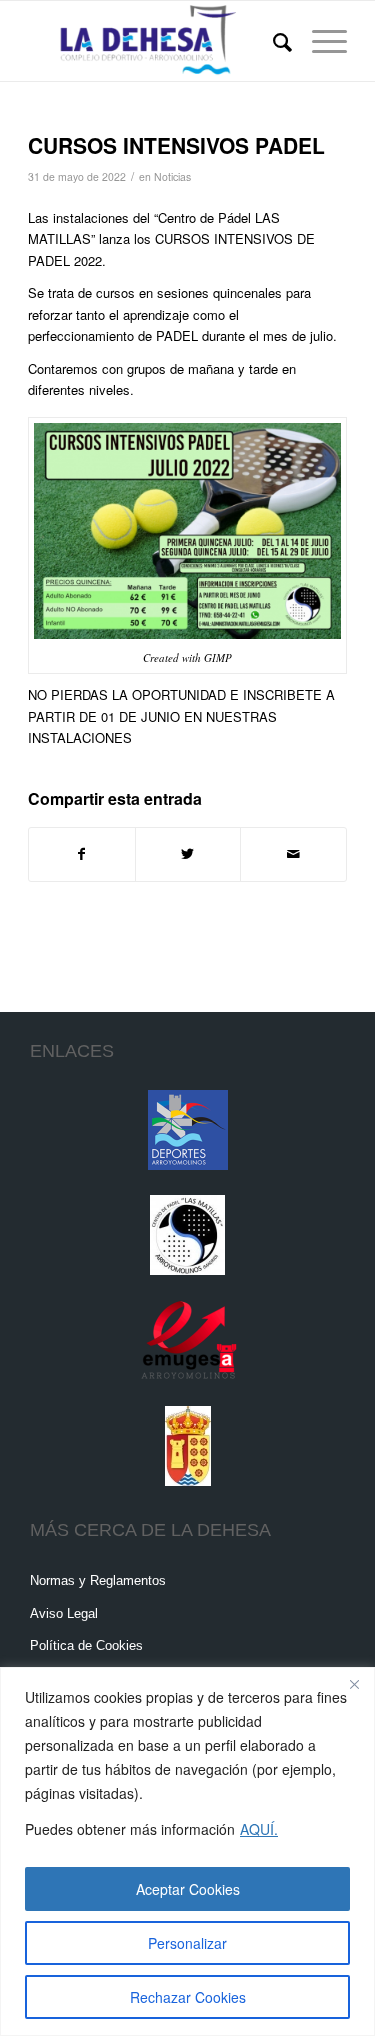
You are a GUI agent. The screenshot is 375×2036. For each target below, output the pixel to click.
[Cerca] (354, 1684)
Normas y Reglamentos (98, 1580)
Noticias (172, 176)
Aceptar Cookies (188, 1889)
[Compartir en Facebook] (82, 854)
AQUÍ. (259, 1829)
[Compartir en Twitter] (188, 854)
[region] (187, 1851)
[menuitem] (272, 41)
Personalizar (187, 1943)
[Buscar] (272, 41)
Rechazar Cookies (188, 1997)
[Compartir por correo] (293, 854)
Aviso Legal (64, 1613)
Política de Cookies (86, 1645)
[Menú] (319, 41)
